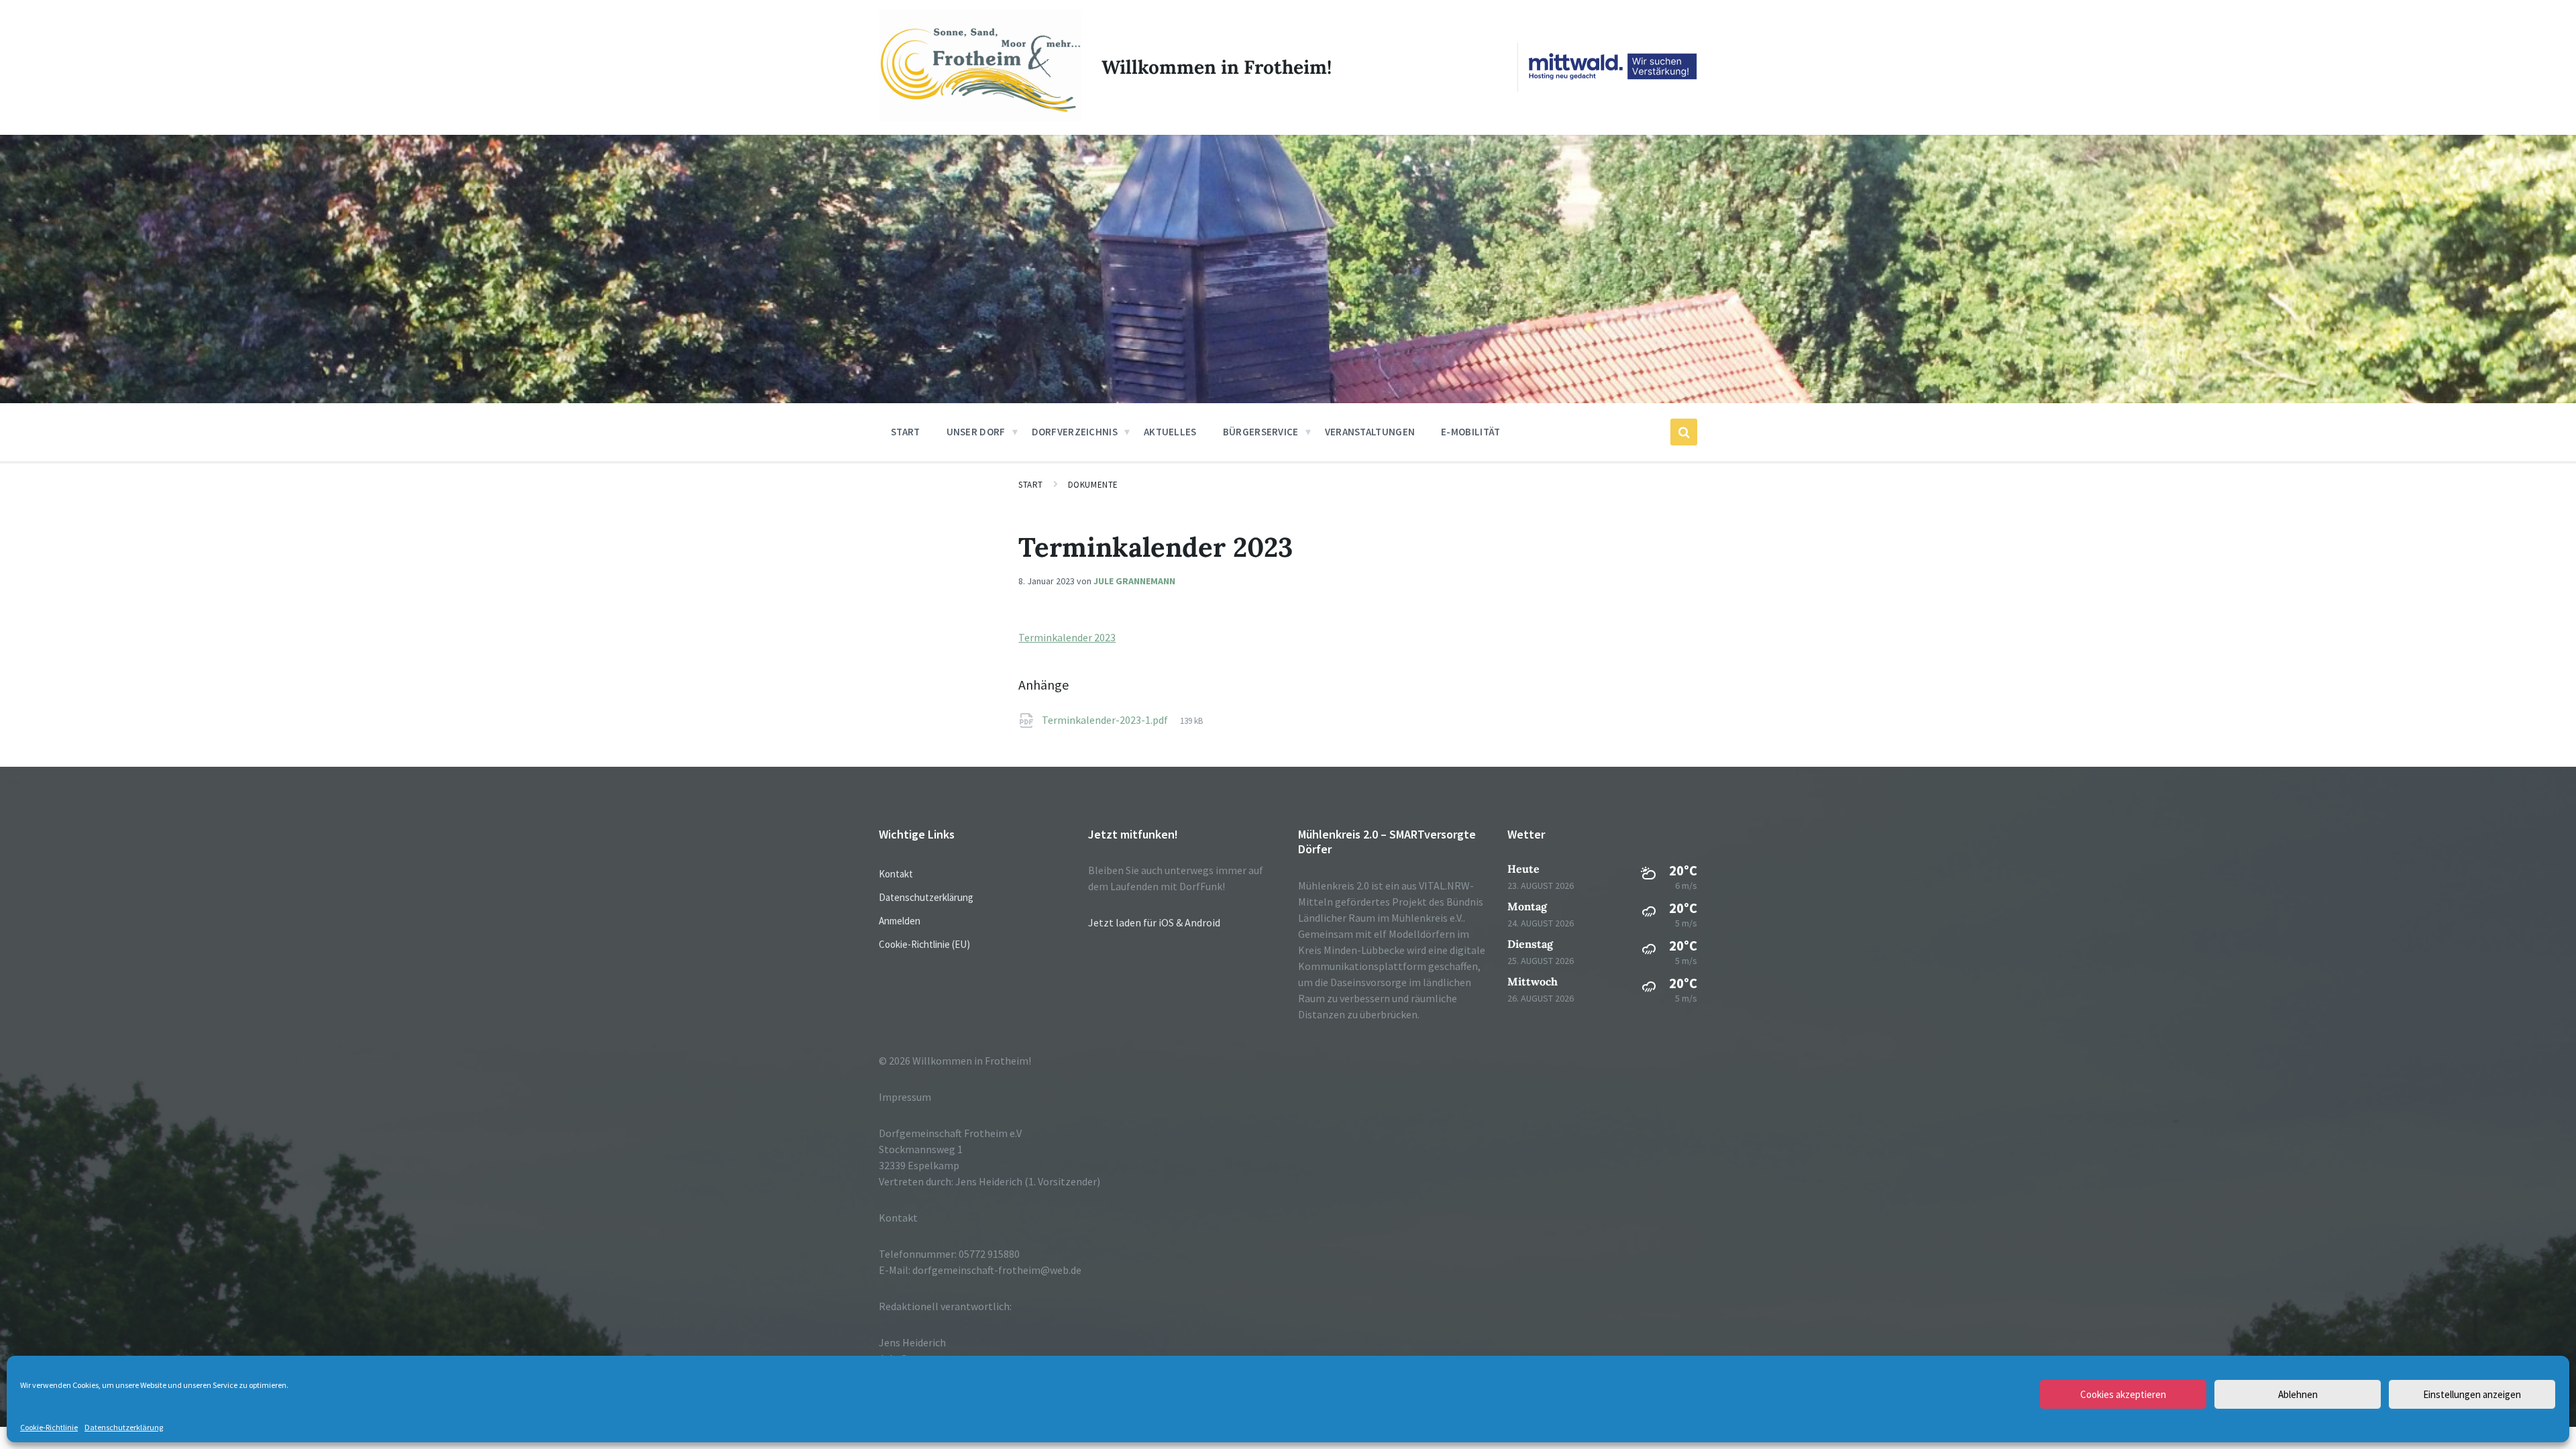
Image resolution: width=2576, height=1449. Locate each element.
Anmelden (900, 921)
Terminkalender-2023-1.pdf (1106, 720)
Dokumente (1093, 485)
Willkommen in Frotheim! (1217, 67)
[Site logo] (980, 118)
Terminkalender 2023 (1067, 637)
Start (1031, 485)
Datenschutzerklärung (124, 1428)
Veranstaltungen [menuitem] (1370, 432)
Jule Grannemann (1134, 581)
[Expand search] (1684, 432)
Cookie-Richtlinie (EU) (924, 944)
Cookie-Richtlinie (49, 1428)
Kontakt (896, 874)
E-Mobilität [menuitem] (1470, 432)
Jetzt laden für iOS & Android (1154, 922)
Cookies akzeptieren (2123, 1394)
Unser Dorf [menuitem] (976, 432)
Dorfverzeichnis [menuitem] (1075, 432)
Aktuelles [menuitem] (1170, 432)
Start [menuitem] (906, 432)
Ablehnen (2298, 1394)
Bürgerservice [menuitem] (1261, 432)
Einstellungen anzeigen (2472, 1394)
